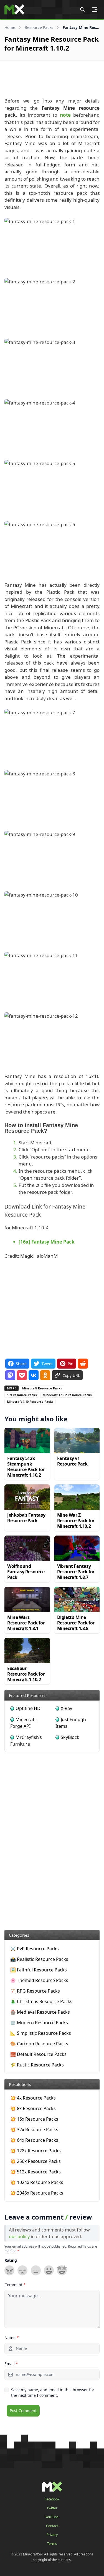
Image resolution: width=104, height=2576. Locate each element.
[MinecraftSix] (14, 9)
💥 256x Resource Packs (35, 2161)
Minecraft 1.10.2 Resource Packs (67, 1395)
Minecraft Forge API (23, 1723)
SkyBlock (70, 1737)
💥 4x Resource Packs (33, 2098)
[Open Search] (82, 9)
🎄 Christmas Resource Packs (41, 2001)
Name (12, 2337)
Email (11, 2364)
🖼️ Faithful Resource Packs (39, 1970)
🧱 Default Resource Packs (38, 2054)
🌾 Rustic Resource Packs (37, 2065)
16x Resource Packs (22, 1395)
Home (10, 27)
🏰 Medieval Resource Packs (40, 2012)
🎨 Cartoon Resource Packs (39, 2044)
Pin (71, 1364)
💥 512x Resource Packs (35, 2172)
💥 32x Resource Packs (34, 2130)
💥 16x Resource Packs (34, 2119)
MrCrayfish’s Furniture (26, 1741)
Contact (52, 2526)
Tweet (47, 1364)
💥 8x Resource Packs (33, 2108)
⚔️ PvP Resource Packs (35, 1949)
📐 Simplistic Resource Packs (41, 2033)
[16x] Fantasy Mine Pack (47, 1242)
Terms (52, 2544)
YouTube (52, 2517)
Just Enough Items (71, 1723)
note (65, 115)
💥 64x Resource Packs (34, 2140)
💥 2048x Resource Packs (37, 2193)
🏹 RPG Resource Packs (35, 1991)
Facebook (52, 2499)
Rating (11, 2260)
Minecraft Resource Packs (42, 1388)
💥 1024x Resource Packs (37, 2182)
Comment (15, 2285)
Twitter (52, 2508)
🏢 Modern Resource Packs (39, 2023)
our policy (19, 2236)
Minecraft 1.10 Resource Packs (30, 1401)
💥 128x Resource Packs (35, 2151)
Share (21, 1364)
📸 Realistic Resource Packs (39, 1959)
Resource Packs (39, 27)
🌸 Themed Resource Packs (39, 1980)
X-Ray (66, 1708)
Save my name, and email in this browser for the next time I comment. (53, 2392)
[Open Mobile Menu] (95, 9)
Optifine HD (28, 1708)
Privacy (52, 2535)
